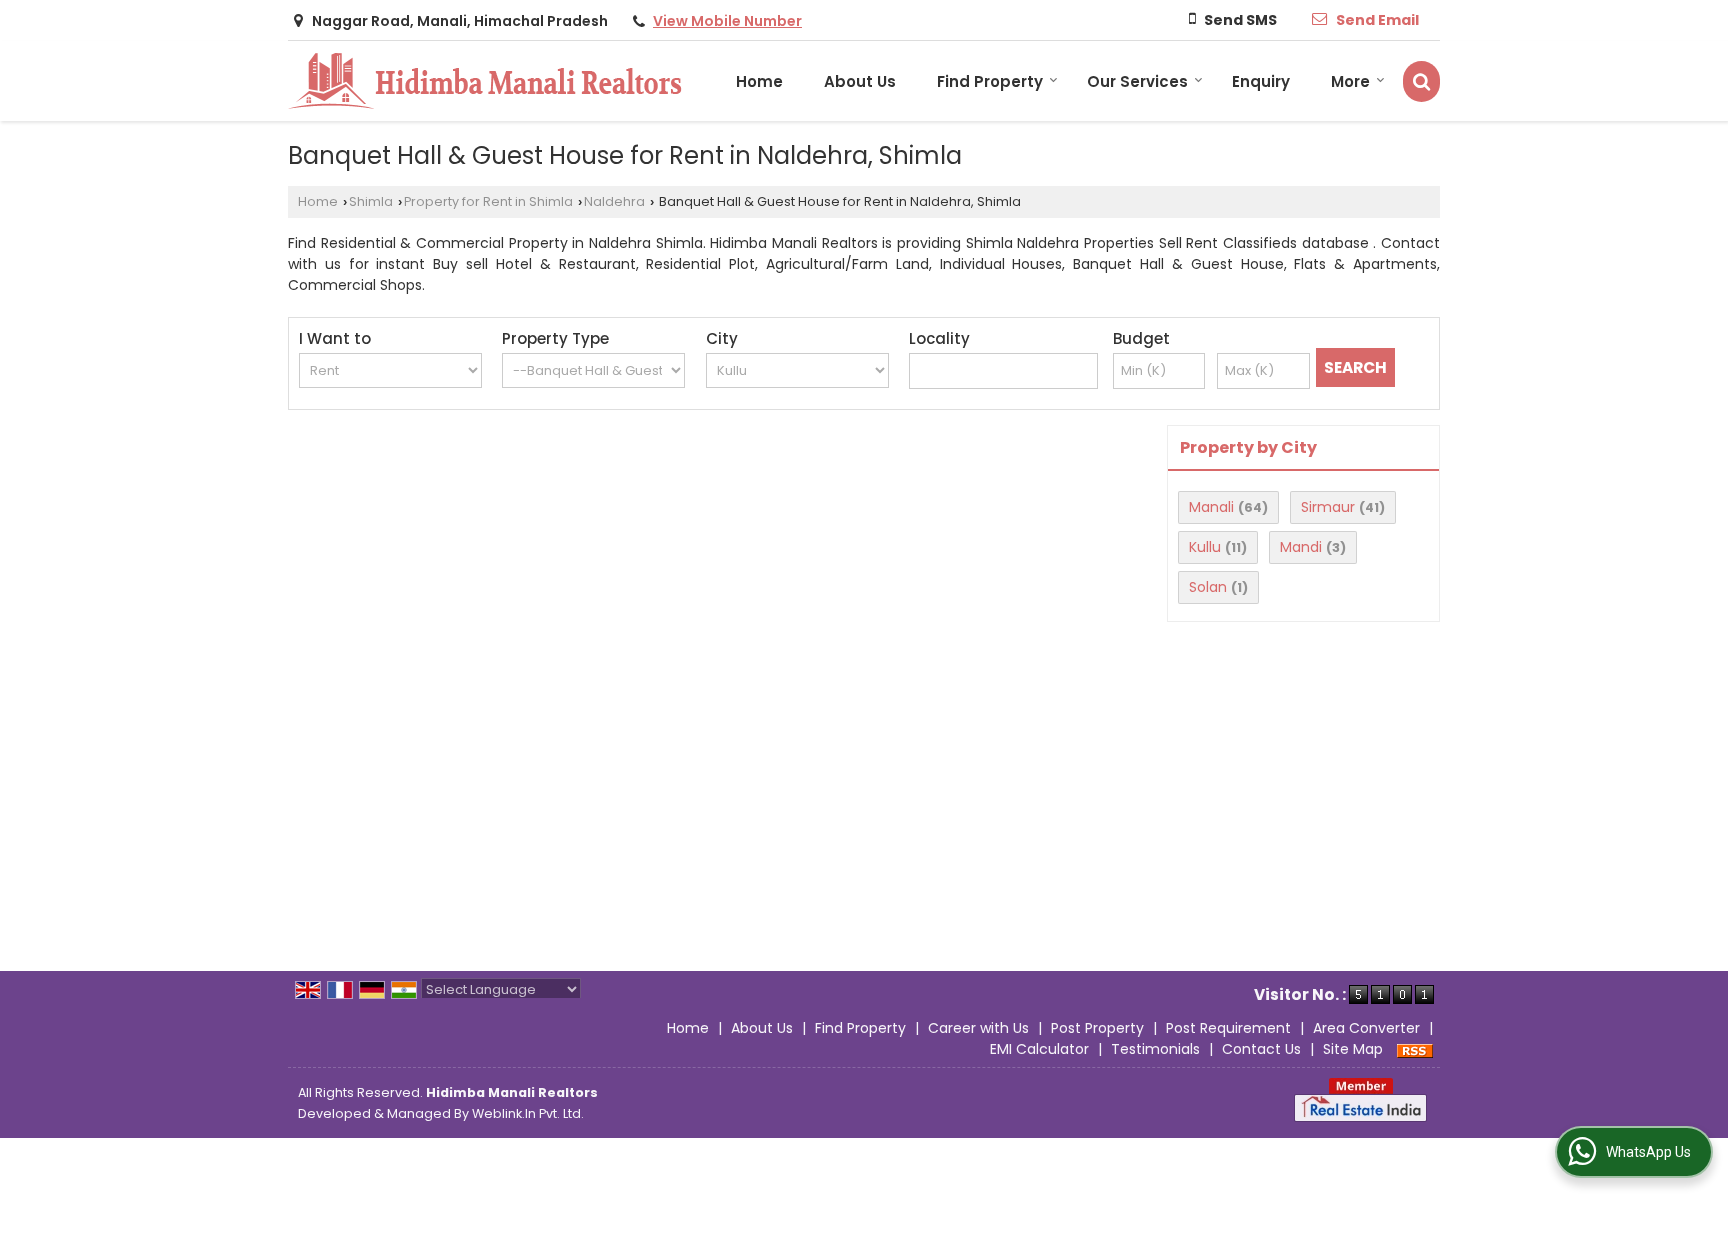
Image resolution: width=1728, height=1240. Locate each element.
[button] (727, 21)
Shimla (371, 201)
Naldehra (614, 201)
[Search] (1421, 81)
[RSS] (1415, 1049)
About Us (860, 81)
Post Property (1097, 1028)
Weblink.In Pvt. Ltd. (528, 1113)
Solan (1208, 587)
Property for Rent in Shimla (488, 201)
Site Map (1353, 1049)
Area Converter (1366, 1028)
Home (759, 81)
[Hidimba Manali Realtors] (485, 81)
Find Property (990, 81)
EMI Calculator (1039, 1049)
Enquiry (1261, 81)
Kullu (1205, 547)
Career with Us (978, 1028)
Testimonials (1155, 1049)
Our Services (1137, 81)
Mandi (1301, 547)
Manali (1211, 507)
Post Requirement (1228, 1028)
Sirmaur (1328, 507)
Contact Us (1261, 1049)
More (1350, 81)
